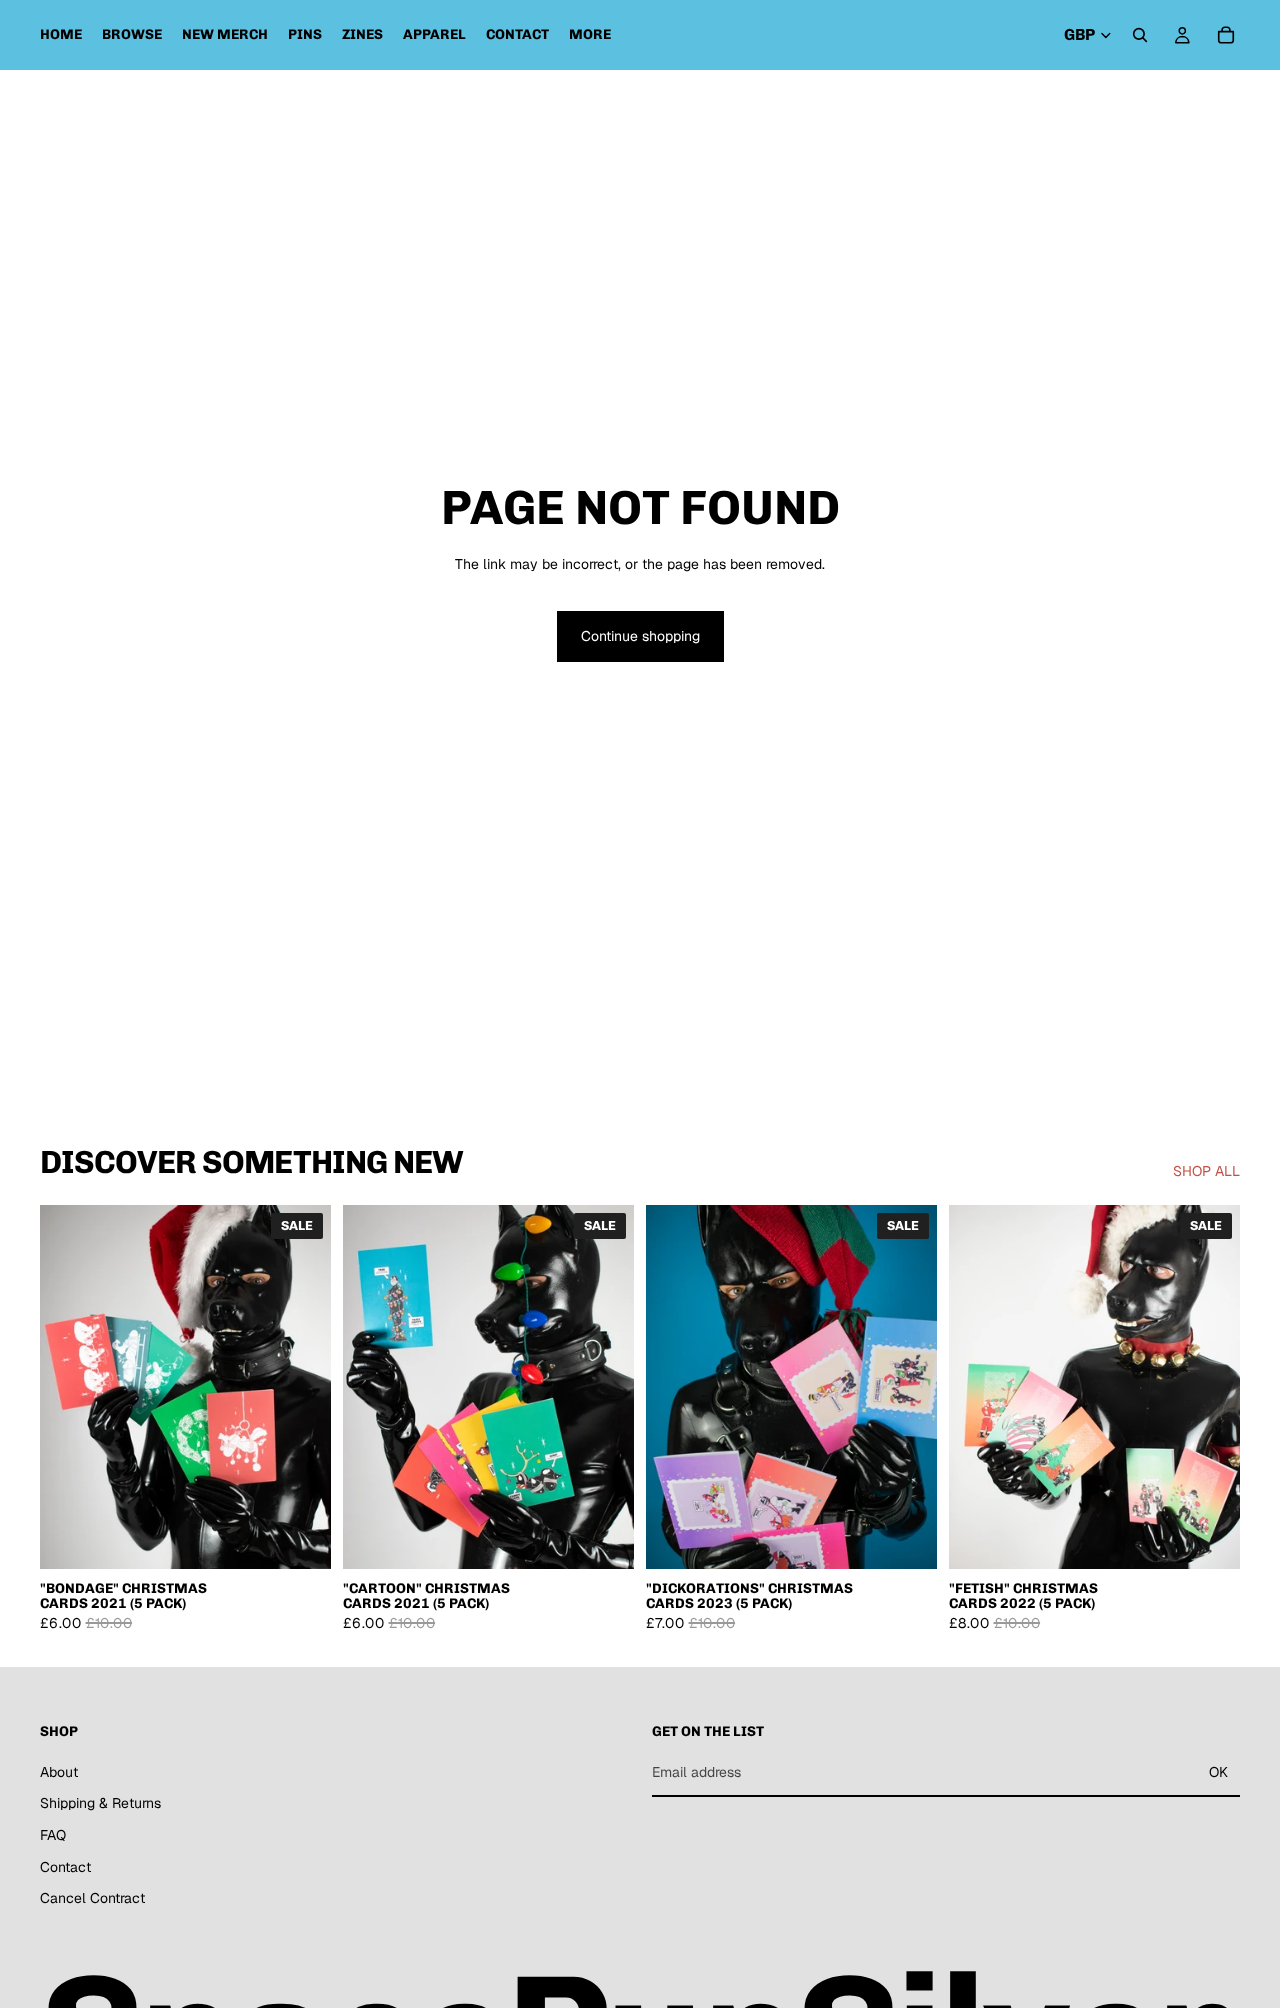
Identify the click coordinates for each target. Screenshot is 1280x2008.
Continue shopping (640, 636)
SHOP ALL (1206, 1171)
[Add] (300, 1538)
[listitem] (590, 35)
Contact (65, 1867)
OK (1218, 1772)
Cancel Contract (92, 1898)
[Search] (1140, 35)
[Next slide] (301, 1387)
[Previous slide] (70, 1387)
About (59, 1772)
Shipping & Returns (100, 1803)
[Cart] (1226, 35)
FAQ (53, 1835)
